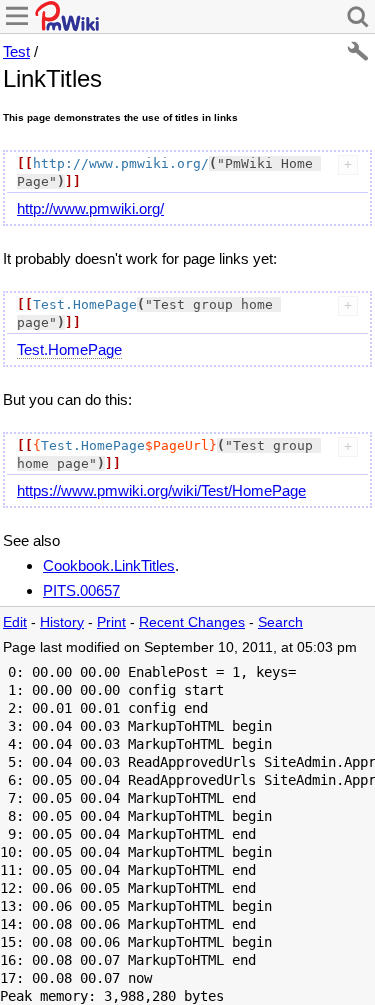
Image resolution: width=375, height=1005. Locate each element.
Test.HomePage (69, 349)
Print (111, 622)
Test (16, 51)
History (62, 622)
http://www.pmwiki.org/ (90, 208)
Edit (15, 622)
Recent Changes (192, 622)
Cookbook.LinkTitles (109, 565)
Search (280, 622)
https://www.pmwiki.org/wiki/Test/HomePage (161, 490)
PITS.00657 (81, 590)
